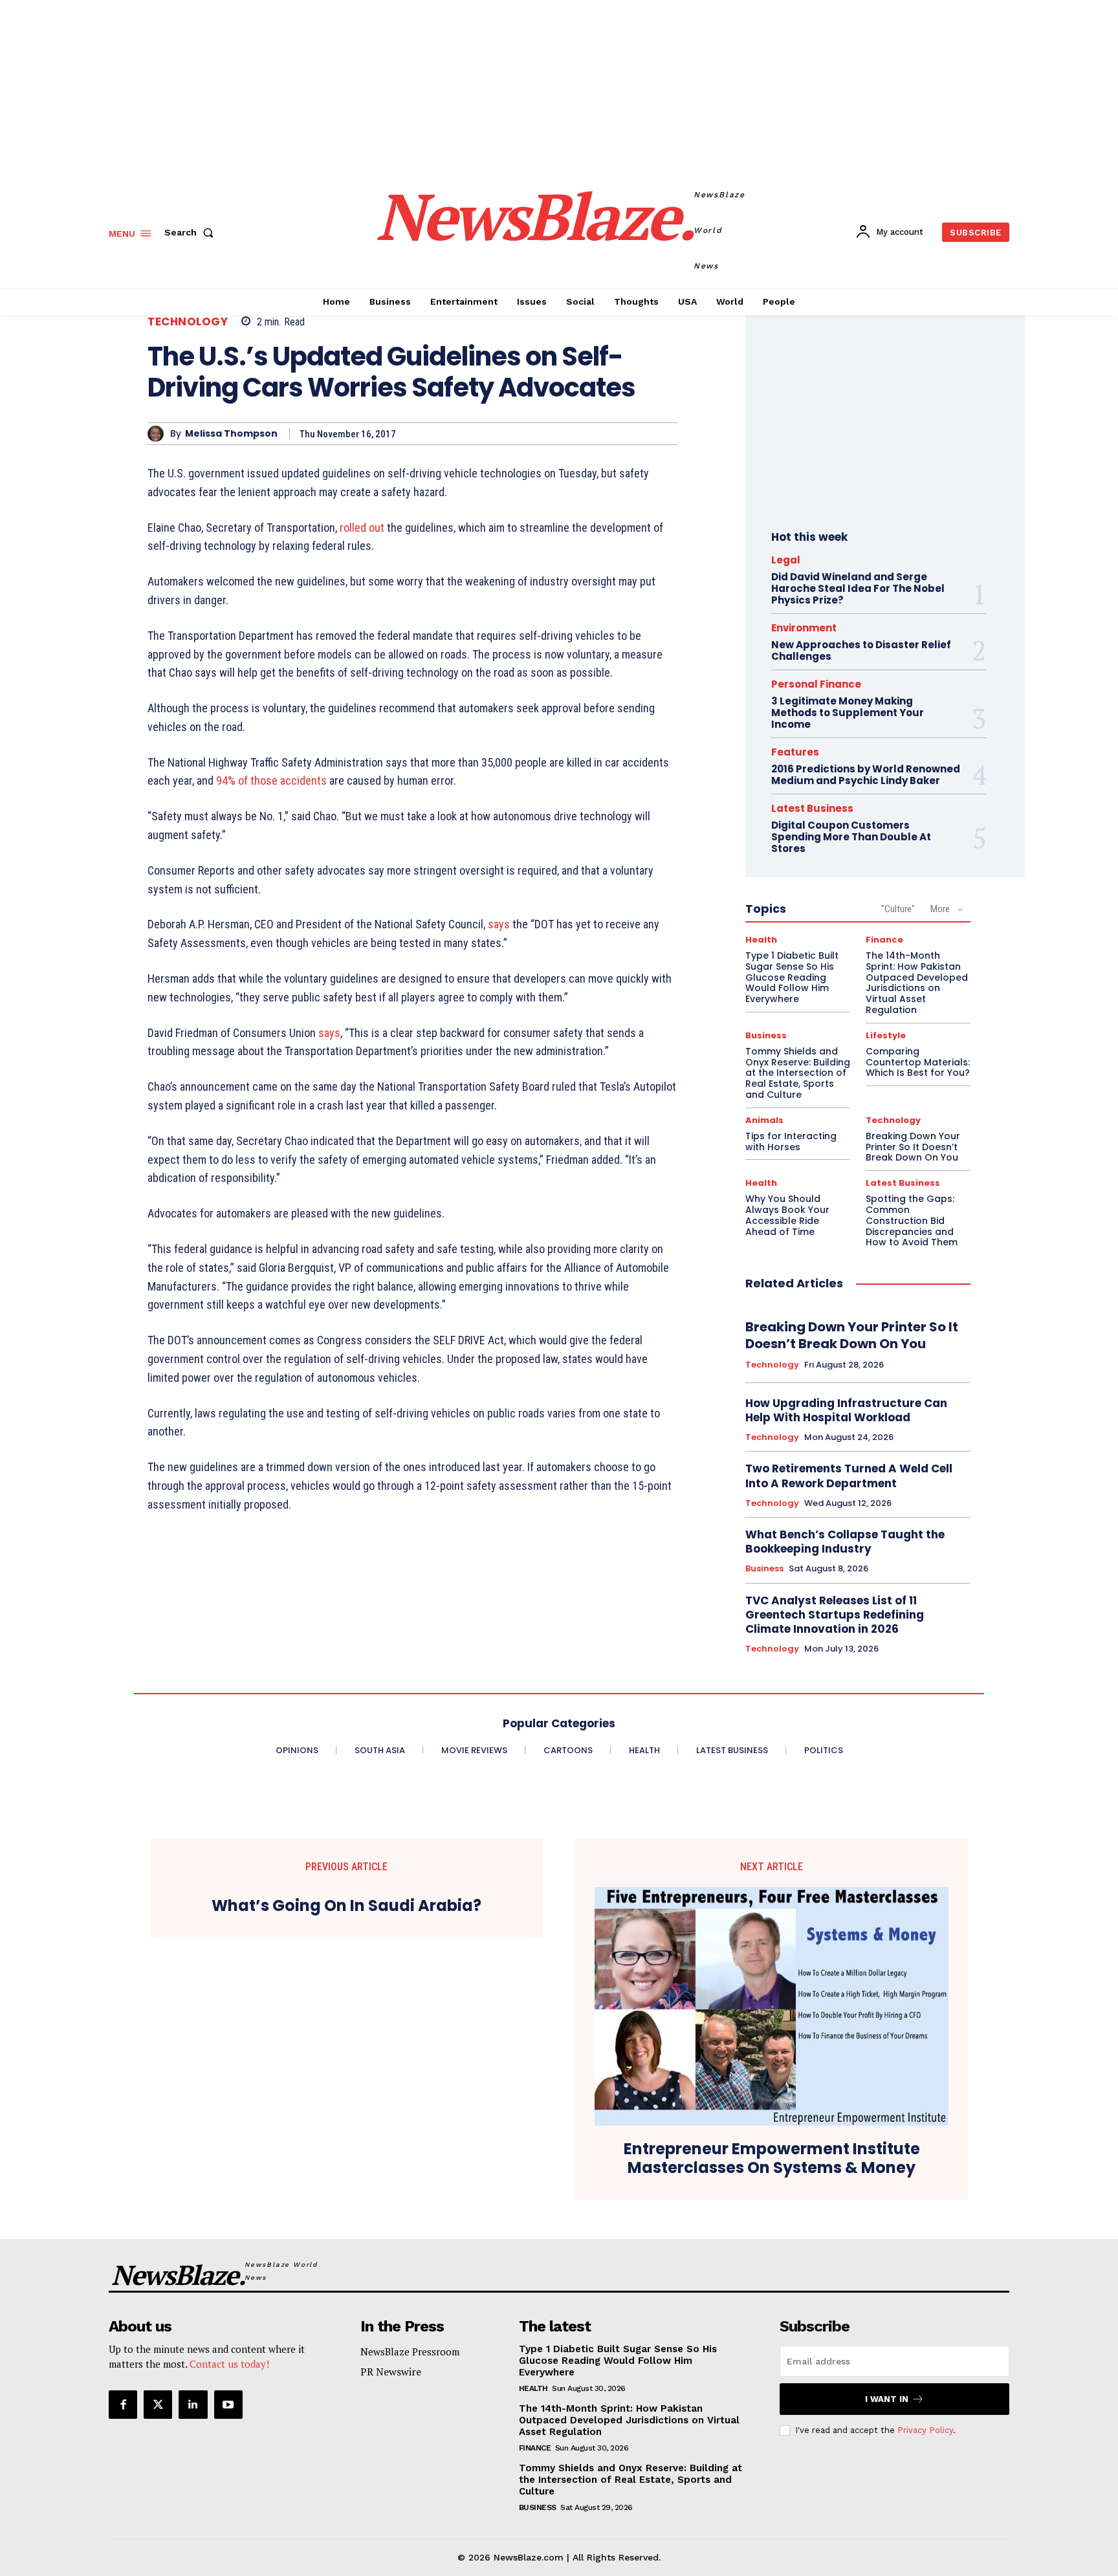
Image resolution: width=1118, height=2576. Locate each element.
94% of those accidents (271, 780)
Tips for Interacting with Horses (791, 1141)
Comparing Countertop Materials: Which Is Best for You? (918, 1062)
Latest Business (812, 808)
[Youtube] (228, 2405)
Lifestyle (886, 1035)
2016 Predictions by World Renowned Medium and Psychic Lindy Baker (866, 775)
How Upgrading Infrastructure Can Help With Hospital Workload (846, 1410)
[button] (192, 232)
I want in (887, 2399)
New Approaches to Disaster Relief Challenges (861, 650)
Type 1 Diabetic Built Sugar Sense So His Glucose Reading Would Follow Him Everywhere (792, 977)
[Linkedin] (193, 2405)
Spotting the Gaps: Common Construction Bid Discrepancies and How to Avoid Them (912, 1220)
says (499, 924)
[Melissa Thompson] (159, 434)
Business (766, 1035)
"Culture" (898, 909)
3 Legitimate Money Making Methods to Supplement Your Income (848, 713)
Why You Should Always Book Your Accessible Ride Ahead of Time (787, 1215)
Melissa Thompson (231, 434)
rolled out (362, 528)
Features (795, 752)
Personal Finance (816, 684)
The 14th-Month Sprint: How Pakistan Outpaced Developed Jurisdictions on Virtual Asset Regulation (917, 983)
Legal (786, 560)
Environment (804, 628)
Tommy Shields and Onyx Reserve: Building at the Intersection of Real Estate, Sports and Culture (798, 1073)
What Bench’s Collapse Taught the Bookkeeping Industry (845, 1542)
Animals (764, 1120)
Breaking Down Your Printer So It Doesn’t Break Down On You (913, 1147)
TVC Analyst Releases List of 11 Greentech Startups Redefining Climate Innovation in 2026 (835, 1615)
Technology (188, 322)
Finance (884, 940)
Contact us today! (229, 2364)
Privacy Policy (925, 2430)
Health (761, 940)
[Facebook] (123, 2405)
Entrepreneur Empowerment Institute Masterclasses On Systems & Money (772, 2159)
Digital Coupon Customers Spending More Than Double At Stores (851, 837)
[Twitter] (158, 2405)
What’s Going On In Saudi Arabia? (346, 1906)
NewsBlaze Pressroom (410, 2352)
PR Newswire (391, 2372)
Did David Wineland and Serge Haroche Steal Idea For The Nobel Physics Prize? (858, 588)
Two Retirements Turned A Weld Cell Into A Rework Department (849, 1476)
